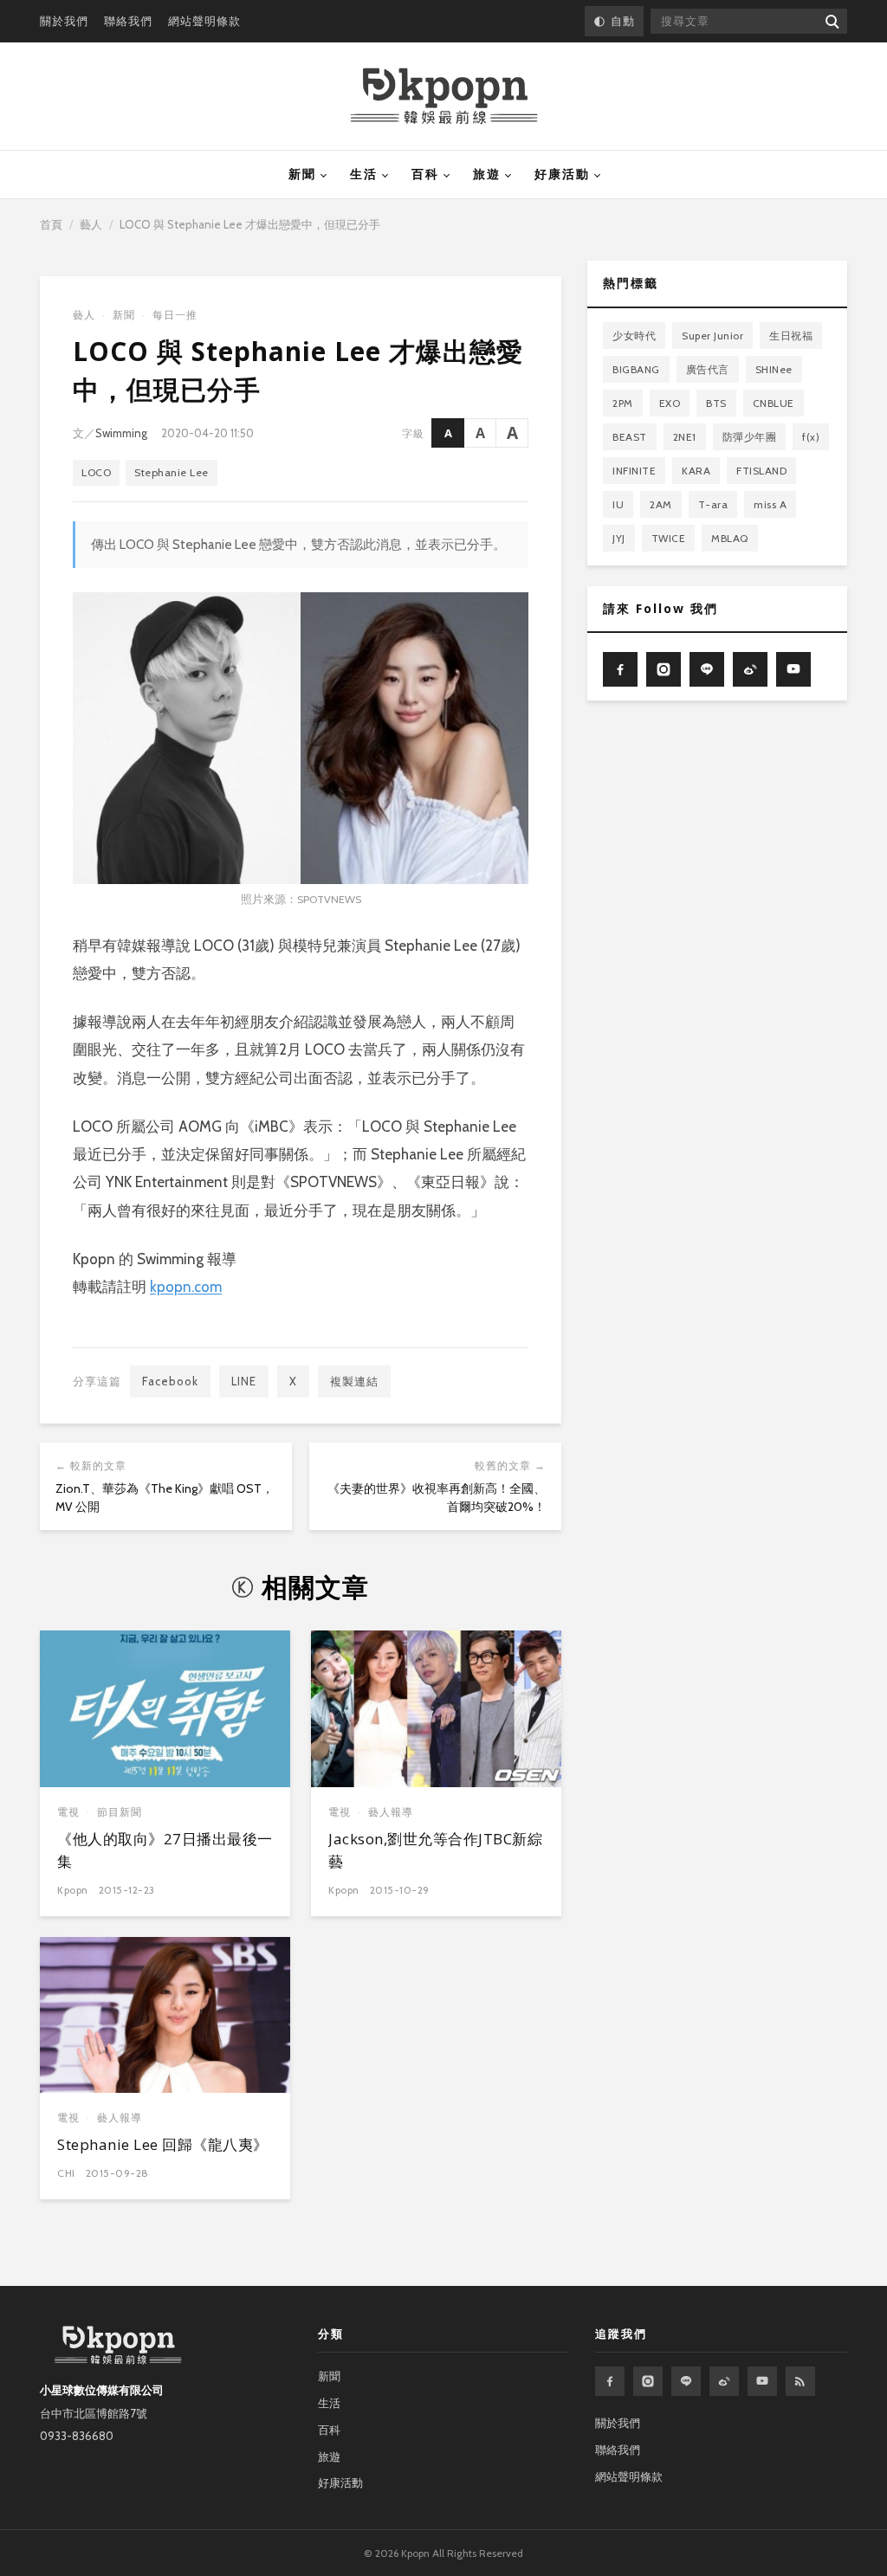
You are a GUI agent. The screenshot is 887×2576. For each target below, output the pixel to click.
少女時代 (634, 336)
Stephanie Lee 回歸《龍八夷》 (163, 2144)
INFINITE (634, 471)
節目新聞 (120, 1812)
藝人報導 (391, 1812)
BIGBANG (636, 369)
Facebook (170, 1381)
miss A (770, 504)
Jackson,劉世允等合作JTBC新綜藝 (435, 1850)
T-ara (713, 504)
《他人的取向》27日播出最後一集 (165, 1850)
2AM (661, 504)
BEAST (630, 437)
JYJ (619, 538)
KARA (696, 471)
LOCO (96, 472)
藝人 (91, 224)
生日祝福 (791, 336)
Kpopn (73, 1890)
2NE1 (685, 437)
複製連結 (354, 1381)
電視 (68, 1812)
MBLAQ (730, 538)
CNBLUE (774, 403)
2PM (623, 403)
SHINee (774, 369)
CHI (66, 2173)
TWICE (669, 538)
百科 (425, 174)
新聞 (302, 174)
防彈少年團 (750, 437)
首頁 (51, 224)
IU (618, 504)
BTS (716, 403)
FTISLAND (761, 471)
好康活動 (562, 174)
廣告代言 (708, 369)
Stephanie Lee (172, 472)
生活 (364, 174)
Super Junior (712, 336)
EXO (670, 403)
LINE (244, 1381)
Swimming (121, 433)
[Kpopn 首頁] (444, 96)
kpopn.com (186, 1287)
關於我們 (64, 21)
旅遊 (487, 174)
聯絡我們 (128, 21)
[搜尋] (831, 21)
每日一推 (175, 315)
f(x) (811, 437)
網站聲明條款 (204, 21)
